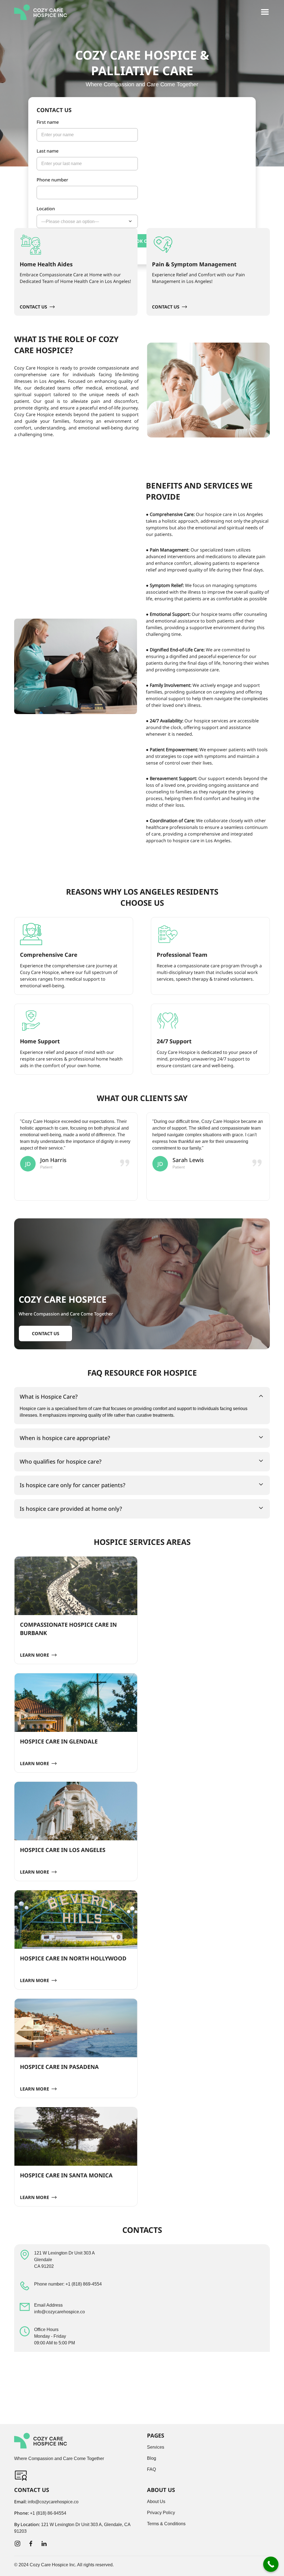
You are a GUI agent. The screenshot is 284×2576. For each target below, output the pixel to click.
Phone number (52, 180)
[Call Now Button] (271, 2564)
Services (156, 2447)
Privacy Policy (161, 2513)
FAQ (151, 2469)
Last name (48, 151)
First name (48, 122)
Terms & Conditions (166, 2524)
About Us (156, 2502)
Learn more (35, 1655)
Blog (152, 2458)
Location (46, 209)
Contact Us (33, 307)
